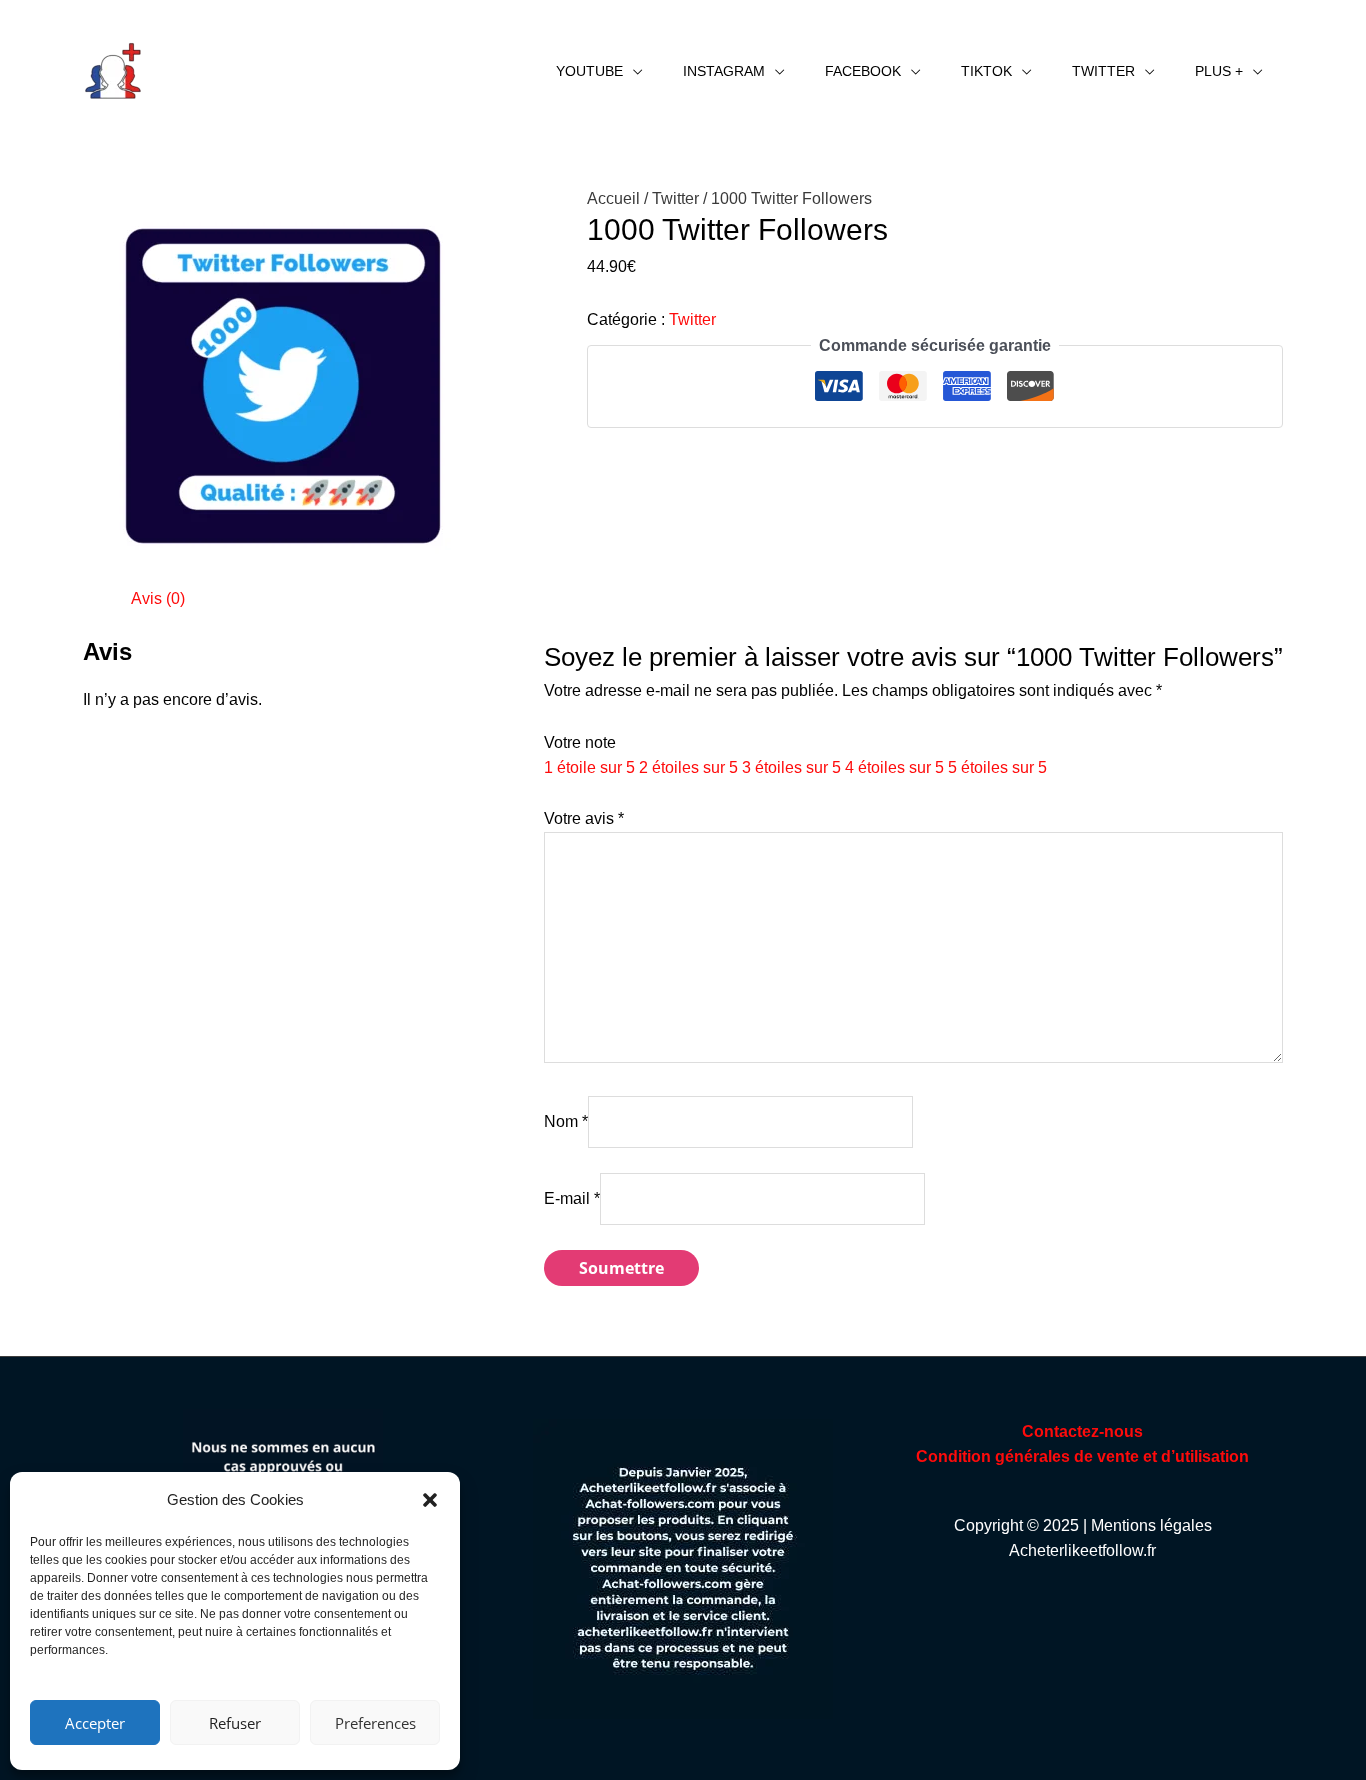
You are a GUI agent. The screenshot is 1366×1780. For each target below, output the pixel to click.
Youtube (589, 71)
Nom (566, 1121)
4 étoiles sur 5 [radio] (894, 767)
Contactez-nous (1082, 1431)
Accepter (95, 1723)
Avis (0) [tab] (158, 598)
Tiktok (986, 71)
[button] (430, 1500)
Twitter (1103, 71)
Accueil (613, 198)
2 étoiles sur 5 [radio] (688, 767)
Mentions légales (1151, 1525)
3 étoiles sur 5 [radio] (791, 767)
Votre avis (584, 818)
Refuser (235, 1723)
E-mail (572, 1198)
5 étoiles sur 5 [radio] (997, 767)
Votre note (580, 742)
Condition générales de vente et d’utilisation (1082, 1456)
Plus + (1219, 71)
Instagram (724, 71)
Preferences (375, 1723)
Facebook (863, 71)
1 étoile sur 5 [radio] (589, 767)
